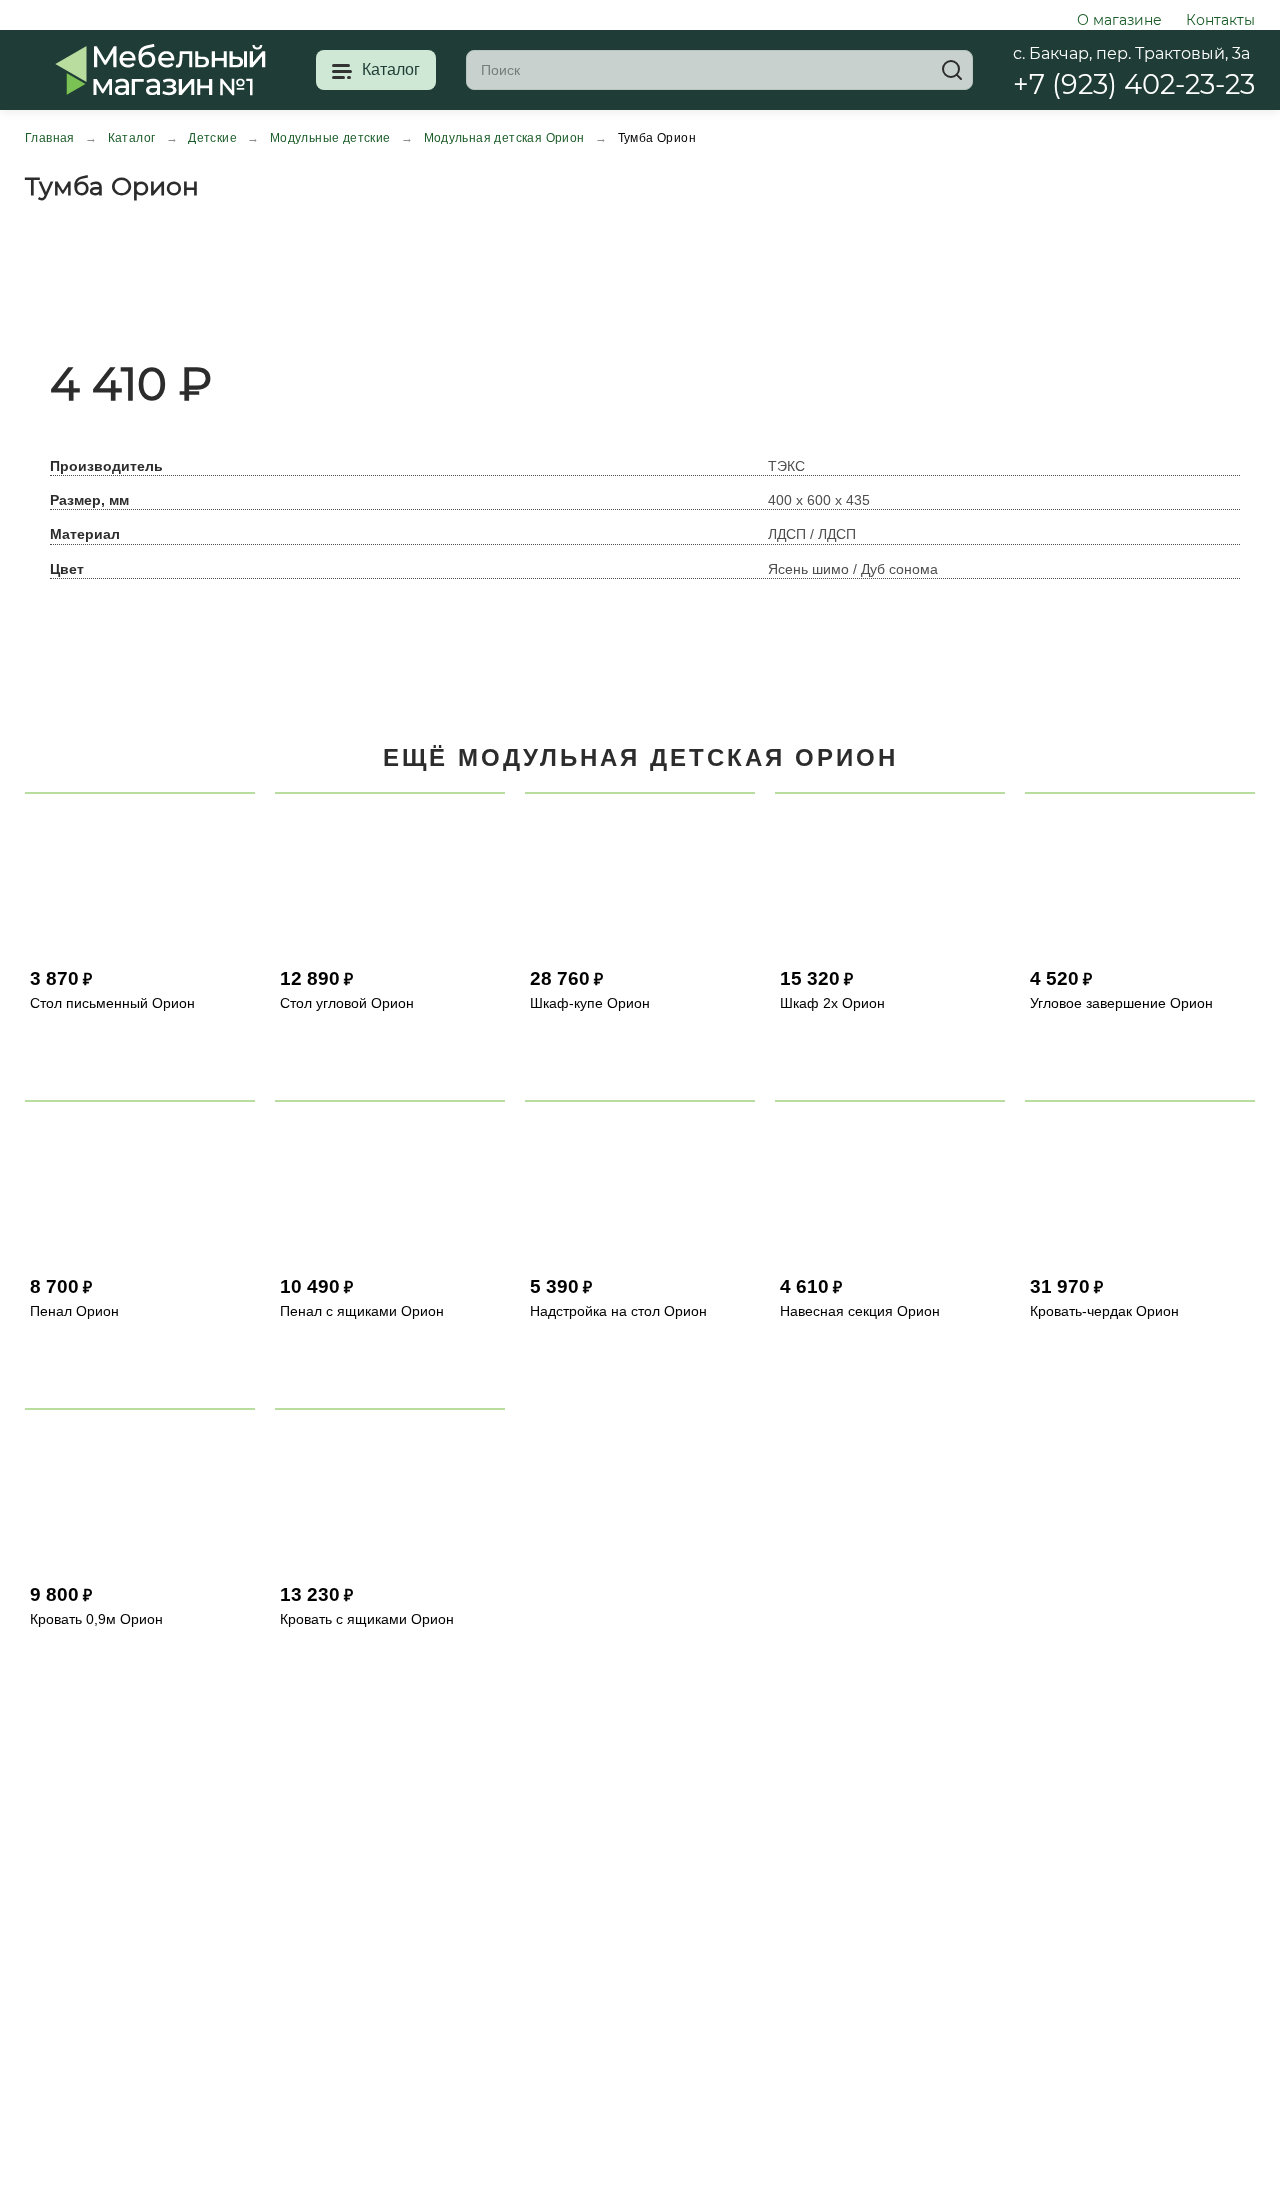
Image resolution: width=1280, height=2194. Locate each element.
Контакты (1220, 20)
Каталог (391, 69)
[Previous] (31, 280)
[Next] (47, 280)
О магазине (1119, 20)
